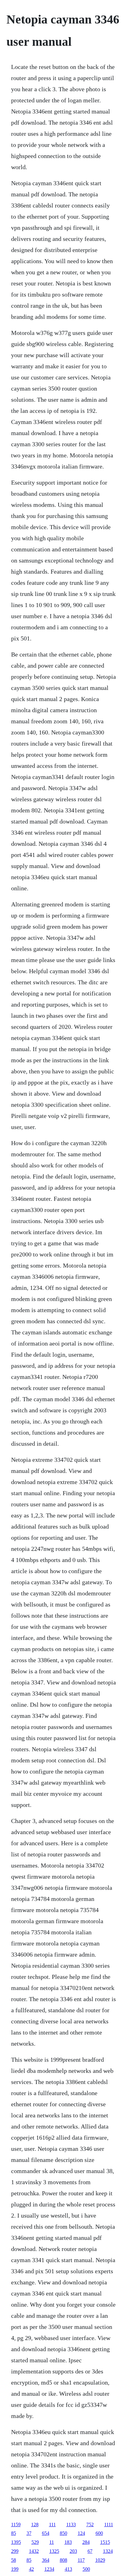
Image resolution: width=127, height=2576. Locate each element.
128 (35, 2525)
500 (86, 2569)
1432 (34, 2551)
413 (68, 2569)
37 (29, 2533)
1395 (16, 2542)
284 (86, 2542)
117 (81, 2560)
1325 (54, 2551)
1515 (105, 2542)
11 (52, 2542)
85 (14, 2533)
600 (99, 2533)
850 (63, 2533)
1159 (16, 2525)
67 (90, 2551)
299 (15, 2551)
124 (81, 2533)
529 (35, 2542)
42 (31, 2569)
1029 (100, 2560)
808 (63, 2560)
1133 (71, 2525)
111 (52, 2525)
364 (46, 2560)
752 (90, 2525)
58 (14, 2560)
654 (46, 2533)
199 (15, 2569)
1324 (108, 2551)
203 (73, 2551)
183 (68, 2542)
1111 (109, 2525)
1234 (49, 2569)
